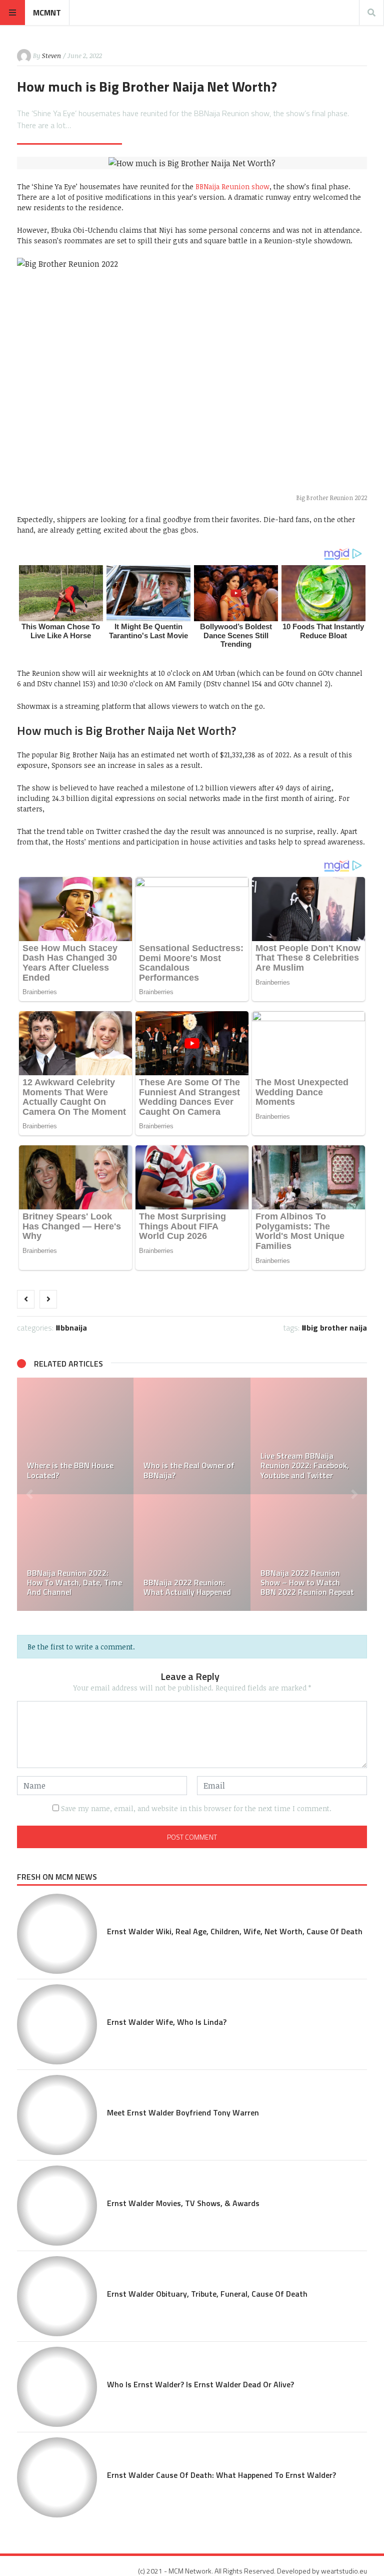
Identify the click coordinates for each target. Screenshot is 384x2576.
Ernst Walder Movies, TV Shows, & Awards (183, 2203)
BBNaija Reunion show (232, 186)
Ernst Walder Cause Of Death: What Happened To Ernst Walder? (221, 2475)
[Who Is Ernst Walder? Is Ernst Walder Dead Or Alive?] (57, 2387)
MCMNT (47, 13)
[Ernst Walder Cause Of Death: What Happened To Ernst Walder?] (57, 2477)
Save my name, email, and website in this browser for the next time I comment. (196, 1808)
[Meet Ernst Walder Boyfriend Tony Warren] (57, 2115)
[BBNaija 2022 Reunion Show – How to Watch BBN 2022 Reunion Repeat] (309, 1553)
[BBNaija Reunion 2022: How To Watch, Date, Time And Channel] (75, 1553)
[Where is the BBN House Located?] (75, 1436)
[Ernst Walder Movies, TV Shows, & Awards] (57, 2206)
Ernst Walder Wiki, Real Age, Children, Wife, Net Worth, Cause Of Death (235, 1931)
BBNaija (74, 1328)
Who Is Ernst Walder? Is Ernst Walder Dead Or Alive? (200, 2384)
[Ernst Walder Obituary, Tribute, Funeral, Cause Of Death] (57, 2296)
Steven (51, 56)
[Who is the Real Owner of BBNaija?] (192, 1436)
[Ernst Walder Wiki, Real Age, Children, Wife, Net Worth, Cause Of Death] (57, 1934)
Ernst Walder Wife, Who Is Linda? (167, 2022)
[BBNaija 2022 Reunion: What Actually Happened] (192, 1553)
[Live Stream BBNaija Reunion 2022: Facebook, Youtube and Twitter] (309, 1436)
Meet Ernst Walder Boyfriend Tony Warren (183, 2112)
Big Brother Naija (337, 1328)
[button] (29, 1494)
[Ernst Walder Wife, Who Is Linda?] (57, 2024)
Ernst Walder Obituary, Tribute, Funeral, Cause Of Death (207, 2294)
